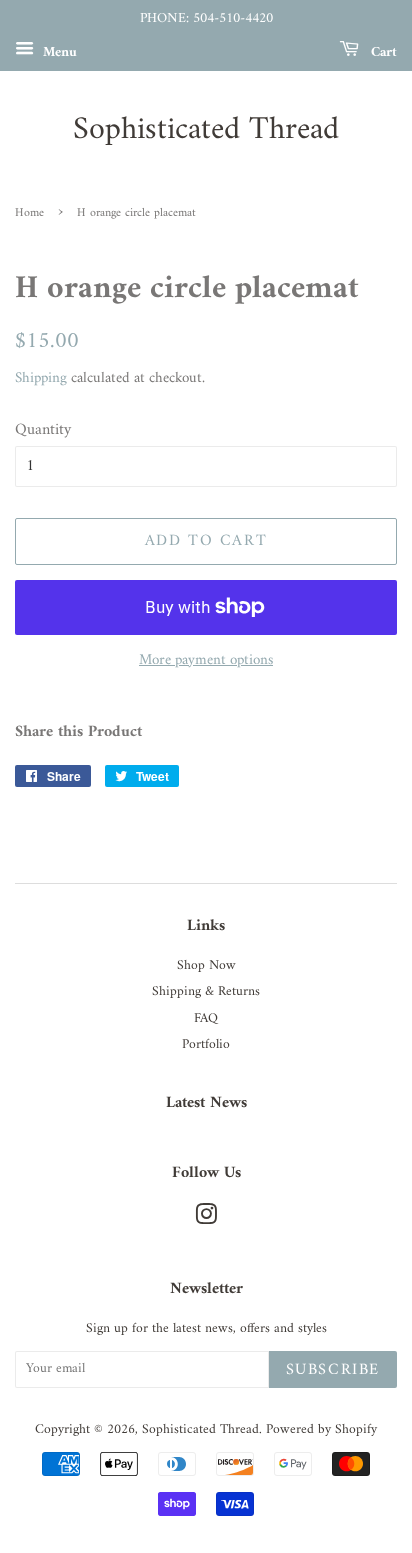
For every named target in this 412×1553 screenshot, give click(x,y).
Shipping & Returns (206, 992)
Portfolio (206, 1045)
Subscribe (333, 1370)
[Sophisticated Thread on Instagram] (206, 1220)
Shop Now (206, 966)
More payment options (206, 660)
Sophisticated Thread (206, 130)
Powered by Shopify (321, 1430)
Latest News (206, 1103)
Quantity (43, 430)
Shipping (41, 378)
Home (29, 213)
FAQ (206, 1019)
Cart (382, 51)
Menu (58, 51)
